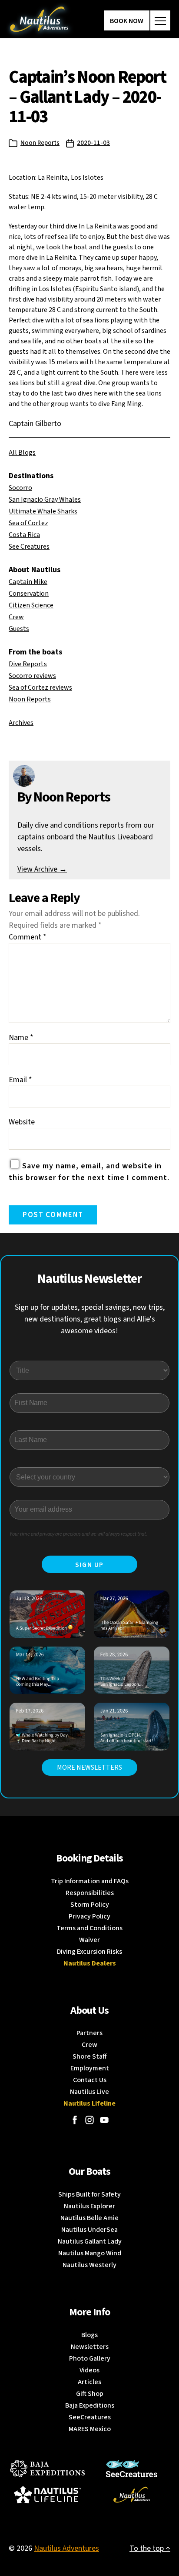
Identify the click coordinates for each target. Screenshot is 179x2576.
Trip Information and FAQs (90, 1881)
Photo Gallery (90, 2358)
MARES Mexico (90, 2429)
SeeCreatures (90, 2417)
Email (20, 1080)
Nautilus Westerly (89, 2265)
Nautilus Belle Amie (89, 2218)
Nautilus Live (89, 2092)
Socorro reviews (32, 676)
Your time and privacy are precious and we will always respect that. (78, 1534)
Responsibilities (90, 1893)
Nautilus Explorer (89, 2206)
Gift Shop (90, 2394)
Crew (16, 617)
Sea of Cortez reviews (40, 688)
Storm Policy (90, 1905)
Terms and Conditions (89, 1928)
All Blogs (22, 453)
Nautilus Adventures (66, 2548)
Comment (28, 937)
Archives (21, 723)
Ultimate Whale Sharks (43, 511)
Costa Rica (24, 535)
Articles (89, 2382)
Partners (89, 2033)
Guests (19, 629)
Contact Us (90, 2080)
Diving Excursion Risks (89, 1952)
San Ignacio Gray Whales (45, 500)
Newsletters (90, 2347)
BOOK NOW (127, 21)
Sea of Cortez (28, 523)
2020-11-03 (93, 143)
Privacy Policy (89, 1916)
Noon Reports (40, 143)
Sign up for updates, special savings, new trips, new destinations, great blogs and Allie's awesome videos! (90, 1319)
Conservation (29, 594)
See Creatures (29, 547)
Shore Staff (90, 2056)
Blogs (89, 2335)
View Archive (42, 869)
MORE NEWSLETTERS (89, 1768)
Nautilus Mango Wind (90, 2253)
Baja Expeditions (90, 2405)
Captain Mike (28, 582)
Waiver (89, 1940)
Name (21, 1038)
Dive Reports (28, 664)
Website (22, 1122)
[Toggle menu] (160, 20)
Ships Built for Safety (89, 2194)
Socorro (20, 488)
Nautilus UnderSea (89, 2230)
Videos (89, 2370)
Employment (90, 2068)
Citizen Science (31, 605)
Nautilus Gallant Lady (90, 2241)
